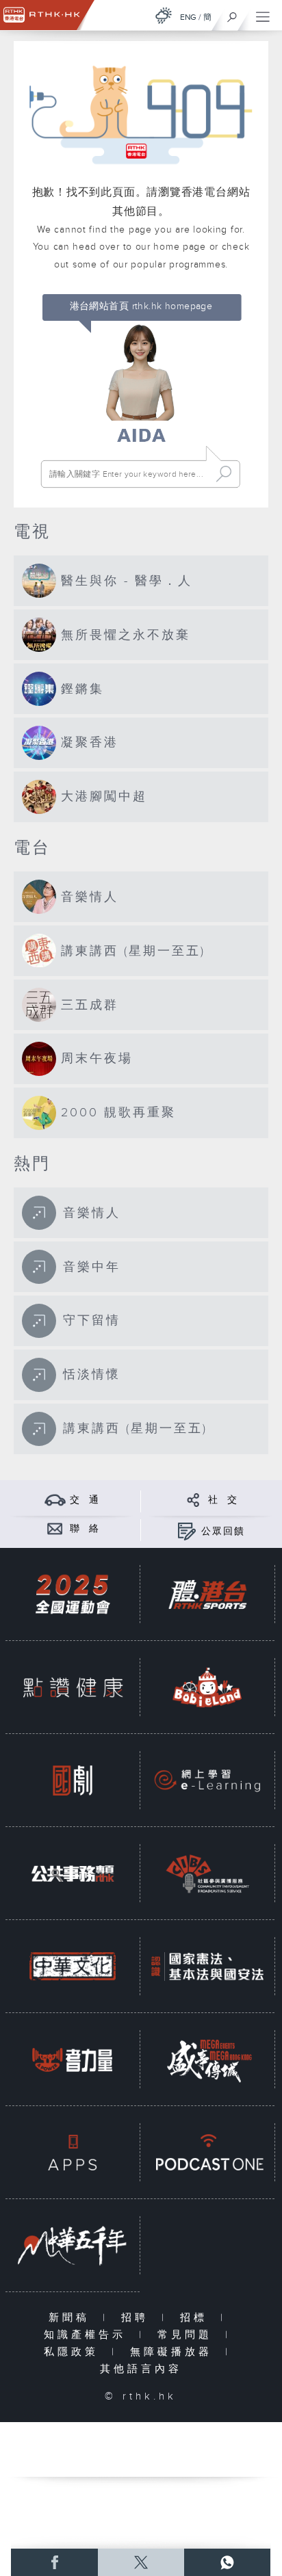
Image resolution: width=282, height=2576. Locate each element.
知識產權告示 (88, 2335)
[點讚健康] (73, 1687)
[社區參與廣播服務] (207, 1873)
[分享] (193, 1500)
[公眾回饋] (187, 1531)
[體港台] (207, 1594)
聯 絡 (85, 1529)
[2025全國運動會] (73, 1594)
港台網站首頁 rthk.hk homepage (141, 306)
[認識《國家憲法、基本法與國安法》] (207, 1966)
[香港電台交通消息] (55, 1500)
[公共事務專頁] (73, 1873)
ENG (188, 17)
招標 (197, 2318)
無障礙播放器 (174, 2352)
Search (224, 474)
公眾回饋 (223, 1532)
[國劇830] (73, 1780)
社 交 (223, 1500)
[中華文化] (73, 1966)
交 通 (85, 1500)
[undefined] (164, 15)
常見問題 (188, 2335)
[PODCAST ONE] (207, 2152)
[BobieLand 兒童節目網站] (207, 1687)
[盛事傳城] (207, 2059)
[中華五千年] (73, 2245)
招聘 (138, 2318)
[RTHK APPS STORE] (73, 2152)
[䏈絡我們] (55, 1528)
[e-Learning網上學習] (207, 1780)
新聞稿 (72, 2318)
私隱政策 (74, 2352)
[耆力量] (73, 2059)
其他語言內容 (141, 2369)
